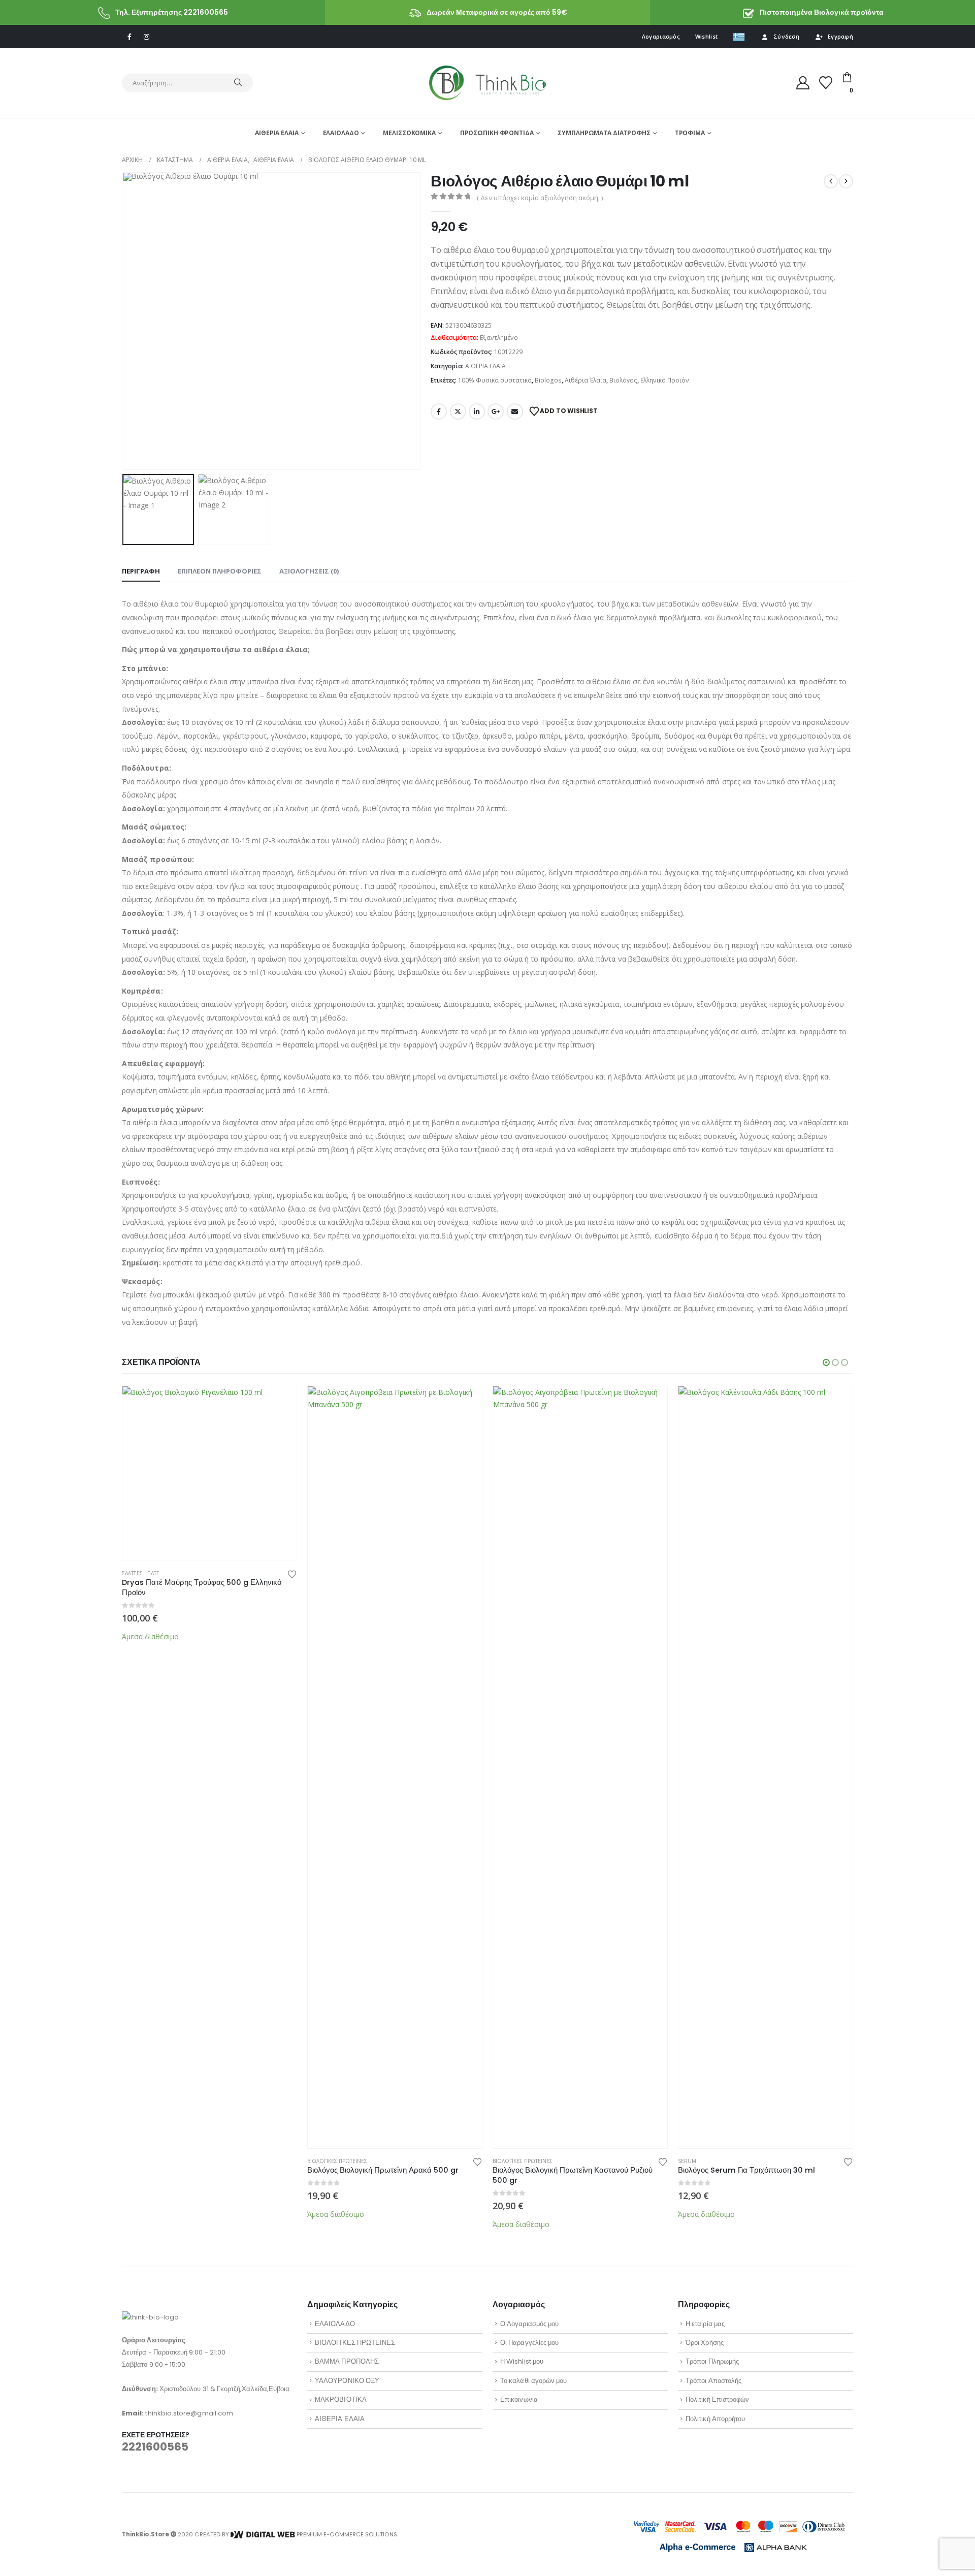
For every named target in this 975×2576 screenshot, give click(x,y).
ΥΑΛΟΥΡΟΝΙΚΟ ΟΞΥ (347, 2381)
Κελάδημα (458, 411)
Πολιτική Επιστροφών (717, 2399)
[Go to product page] (209, 1473)
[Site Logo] (487, 83)
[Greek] (739, 37)
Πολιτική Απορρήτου (715, 2419)
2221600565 (155, 2447)
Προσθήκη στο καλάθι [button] (280, 1403)
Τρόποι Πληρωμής (712, 2361)
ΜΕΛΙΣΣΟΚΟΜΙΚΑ (409, 133)
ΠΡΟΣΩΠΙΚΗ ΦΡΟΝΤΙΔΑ (497, 133)
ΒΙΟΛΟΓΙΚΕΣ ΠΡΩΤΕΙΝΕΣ (337, 2161)
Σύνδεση (786, 36)
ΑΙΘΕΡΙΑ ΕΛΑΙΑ (277, 133)
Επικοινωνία (519, 2399)
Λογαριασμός (661, 36)
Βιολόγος (623, 380)
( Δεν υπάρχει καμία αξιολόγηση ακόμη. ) (540, 198)
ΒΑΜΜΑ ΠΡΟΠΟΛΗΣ (347, 2361)
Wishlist (706, 36)
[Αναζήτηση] (238, 83)
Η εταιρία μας (705, 2324)
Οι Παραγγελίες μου (529, 2343)
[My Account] (803, 83)
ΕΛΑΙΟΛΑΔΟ (341, 133)
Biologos (548, 380)
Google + (496, 411)
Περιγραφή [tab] (141, 571)
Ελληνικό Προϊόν (665, 380)
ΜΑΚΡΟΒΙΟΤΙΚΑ (341, 2399)
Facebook (439, 411)
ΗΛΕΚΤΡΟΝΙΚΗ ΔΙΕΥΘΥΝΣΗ (515, 411)
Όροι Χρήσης (705, 2343)
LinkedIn (477, 411)
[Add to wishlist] (292, 1573)
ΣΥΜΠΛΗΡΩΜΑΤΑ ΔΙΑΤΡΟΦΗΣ (604, 133)
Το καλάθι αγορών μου (533, 2381)
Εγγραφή (840, 36)
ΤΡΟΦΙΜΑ (690, 133)
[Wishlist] (826, 83)
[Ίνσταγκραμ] (146, 37)
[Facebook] (129, 37)
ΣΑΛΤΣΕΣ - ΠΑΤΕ (141, 1573)
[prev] (831, 181)
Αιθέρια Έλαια (586, 380)
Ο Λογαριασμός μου (529, 2324)
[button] (124, 321)
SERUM (687, 2161)
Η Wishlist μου (522, 2361)
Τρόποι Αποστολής (713, 2381)
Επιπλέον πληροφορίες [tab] (220, 571)
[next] (846, 181)
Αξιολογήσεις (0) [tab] (309, 571)
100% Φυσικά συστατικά (495, 380)
